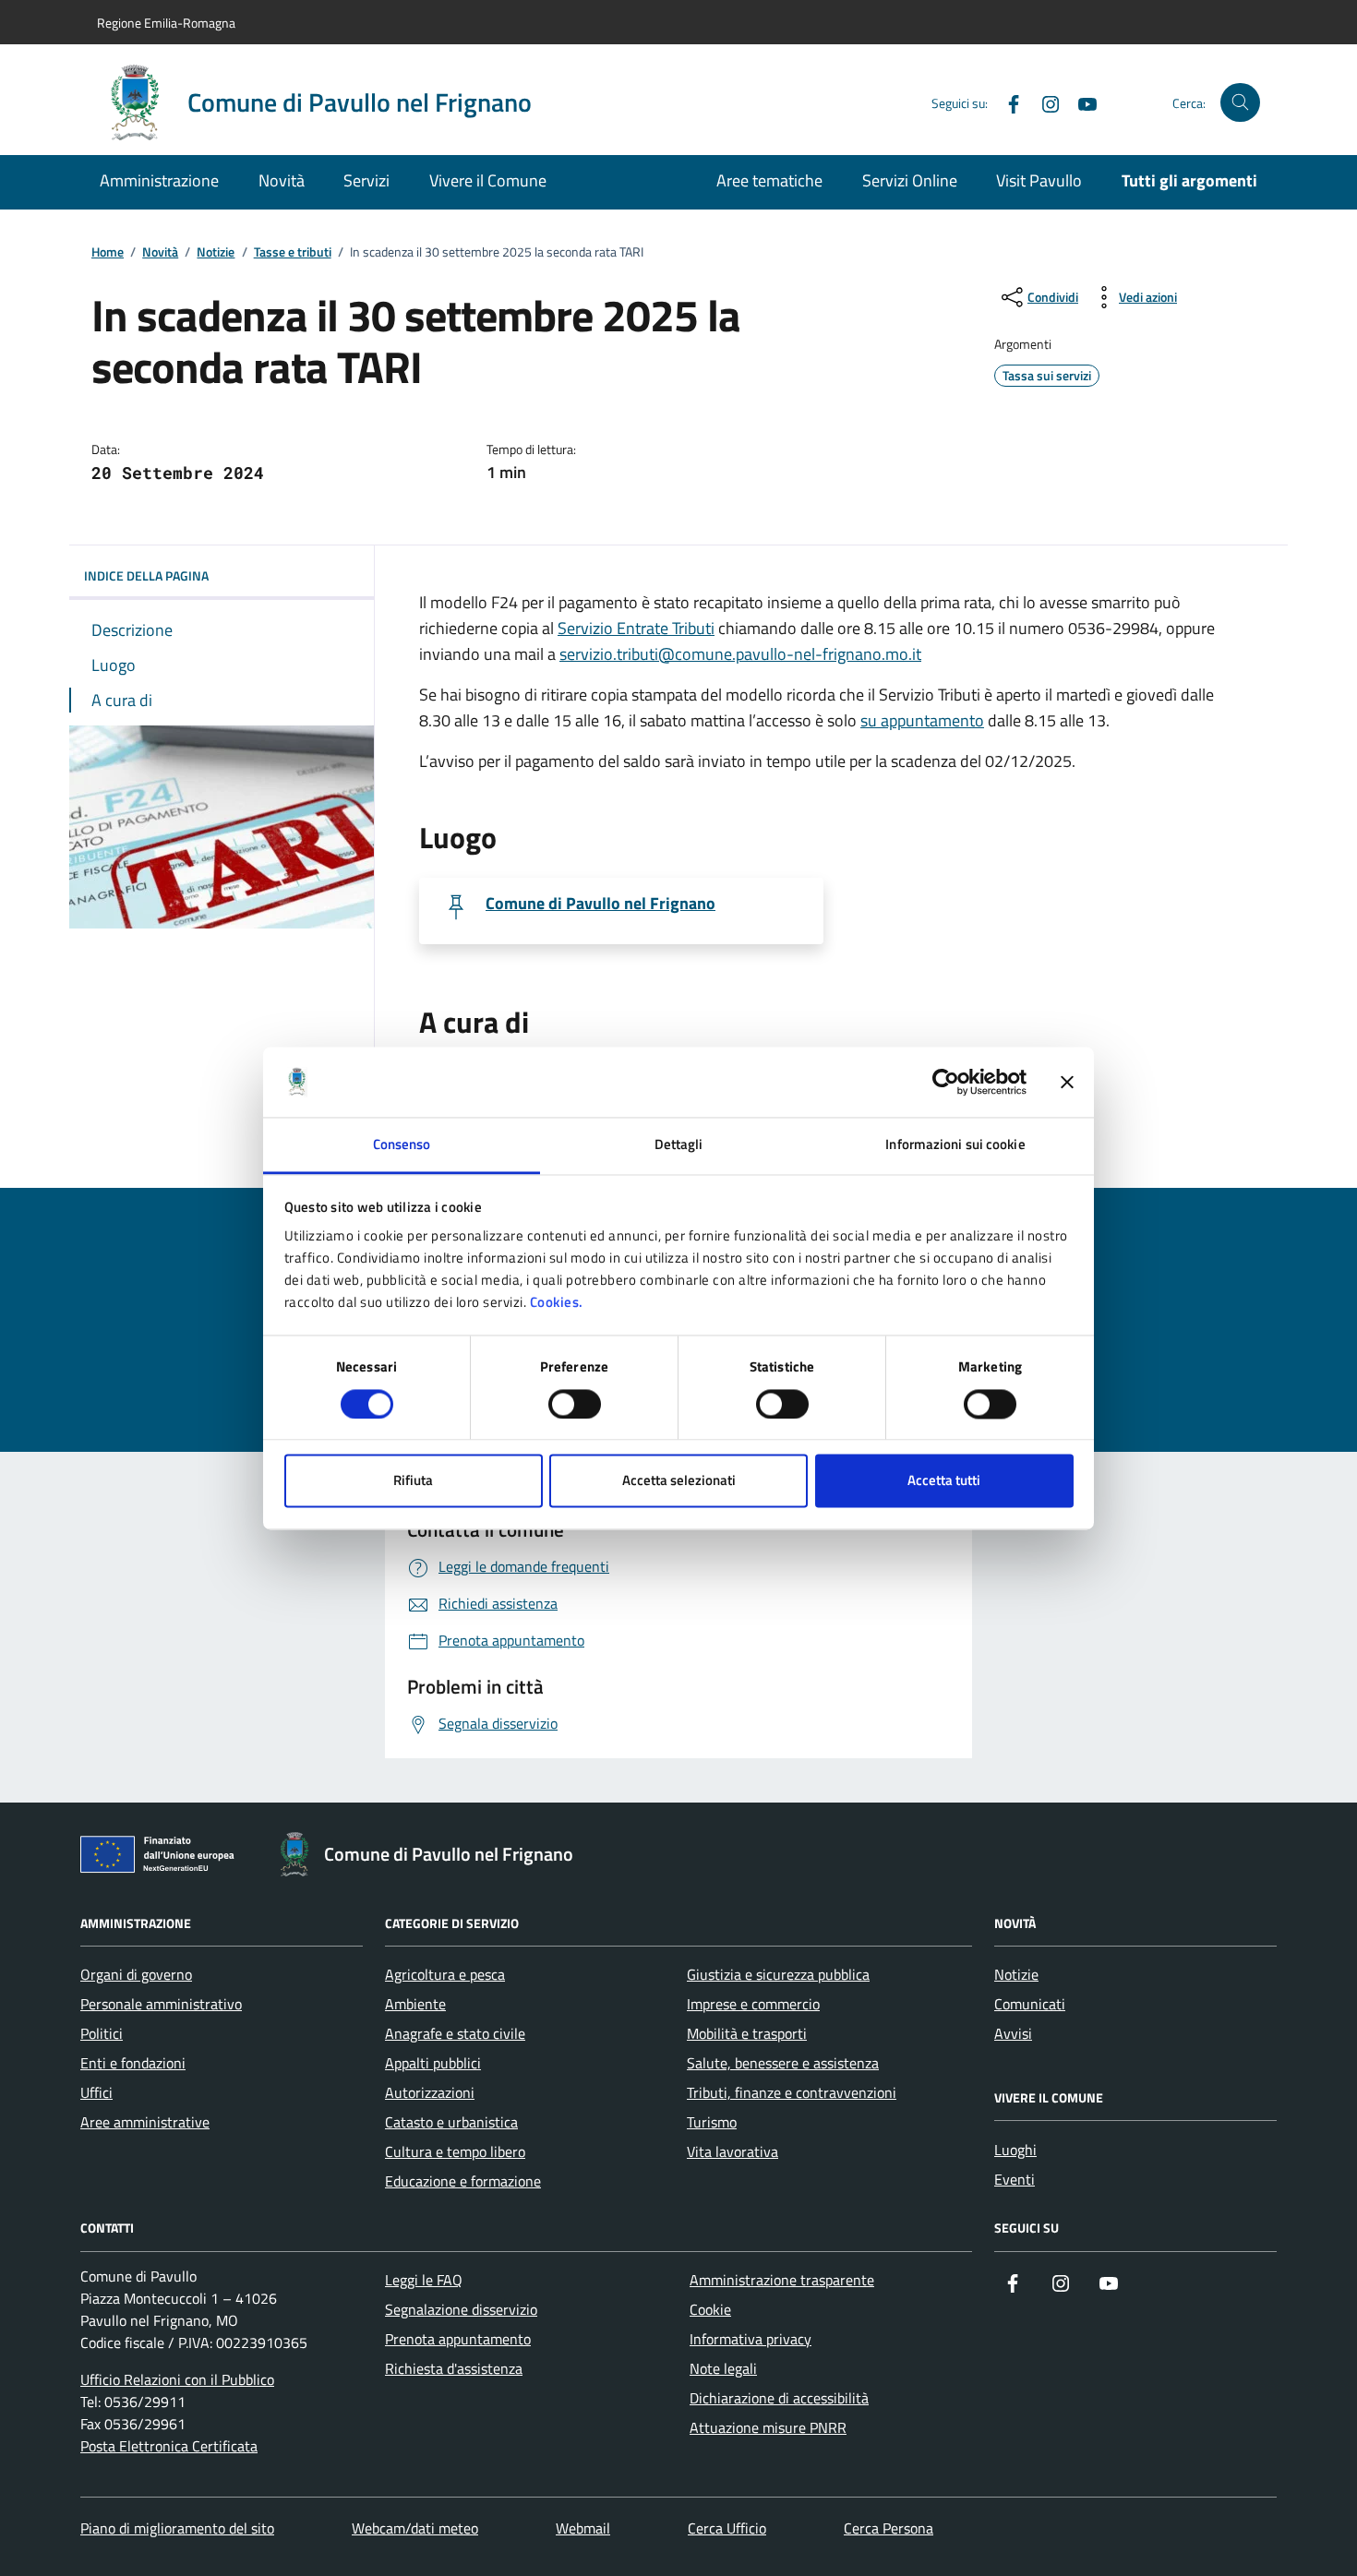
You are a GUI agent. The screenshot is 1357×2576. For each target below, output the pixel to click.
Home (108, 252)
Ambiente (415, 2004)
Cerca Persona (889, 2528)
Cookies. (557, 1303)
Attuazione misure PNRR (768, 2427)
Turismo (712, 2122)
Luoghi (1015, 2150)
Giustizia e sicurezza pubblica (778, 1974)
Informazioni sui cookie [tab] (955, 1145)
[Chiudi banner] (1067, 1082)
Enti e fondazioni (133, 2063)
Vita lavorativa (733, 2151)
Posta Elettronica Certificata (169, 2446)
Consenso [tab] (402, 1145)
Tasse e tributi (293, 252)
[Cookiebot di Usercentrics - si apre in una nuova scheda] (946, 1082)
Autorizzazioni (430, 2092)
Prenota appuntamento (458, 2339)
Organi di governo (136, 1974)
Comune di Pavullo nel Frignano (600, 904)
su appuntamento (922, 720)
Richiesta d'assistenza (454, 2368)
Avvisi (1013, 2033)
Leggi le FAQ (424, 2280)
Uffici (96, 2092)
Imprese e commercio (753, 2004)
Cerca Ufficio (727, 2528)
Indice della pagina (146, 575)
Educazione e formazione (463, 2181)
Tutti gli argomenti (1189, 180)
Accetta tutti (944, 1481)
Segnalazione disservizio (461, 2309)
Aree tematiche (769, 180)
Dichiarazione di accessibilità (779, 2398)
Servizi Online (910, 180)
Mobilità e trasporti (747, 2033)
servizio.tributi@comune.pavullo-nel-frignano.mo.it (740, 654)
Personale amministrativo (161, 2004)
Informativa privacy (751, 2339)
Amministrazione (159, 180)
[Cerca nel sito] (1240, 103)
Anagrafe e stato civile (455, 2033)
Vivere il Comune (488, 180)
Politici (102, 2033)
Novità (282, 180)
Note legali (723, 2368)
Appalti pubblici (433, 2063)
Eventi (1015, 2179)
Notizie (216, 252)
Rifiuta (413, 1481)
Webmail (583, 2528)
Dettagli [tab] (679, 1145)
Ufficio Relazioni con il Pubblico (177, 2379)
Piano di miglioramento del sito (177, 2528)
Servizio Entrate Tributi (636, 628)
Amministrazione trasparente (782, 2280)
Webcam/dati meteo (415, 2528)
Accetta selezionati (679, 1481)
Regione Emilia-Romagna (166, 23)
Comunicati (1030, 2004)
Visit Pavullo (1039, 180)
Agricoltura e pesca (445, 1974)
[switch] (575, 1404)
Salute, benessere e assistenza (783, 2063)
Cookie (710, 2309)
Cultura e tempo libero (455, 2151)
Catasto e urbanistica (451, 2122)
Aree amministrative (145, 2122)
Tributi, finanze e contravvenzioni (792, 2092)
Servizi (366, 180)
